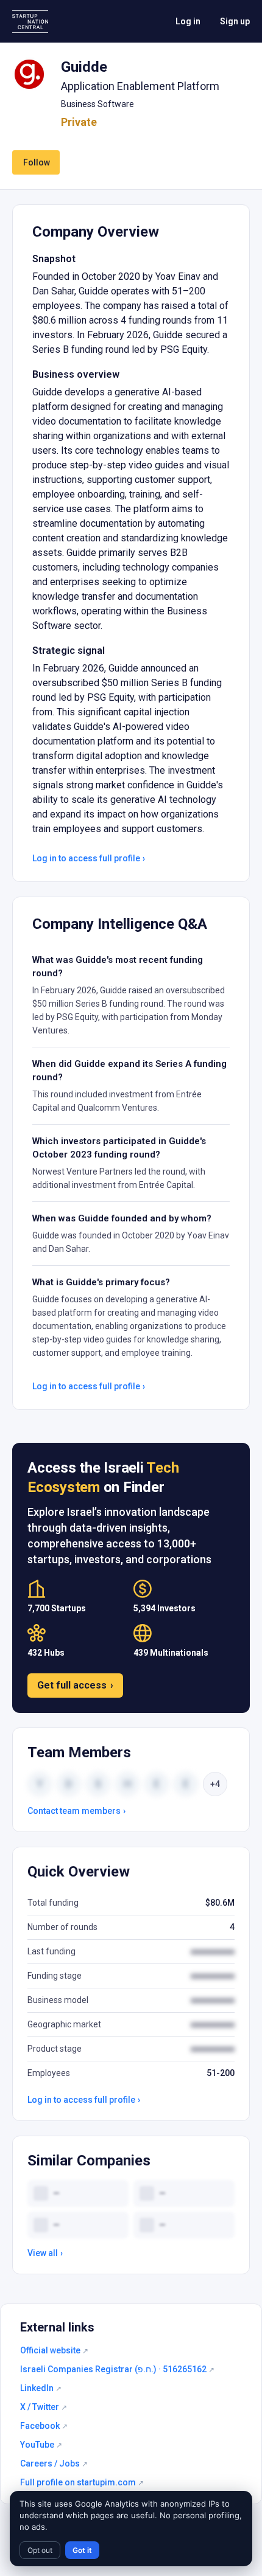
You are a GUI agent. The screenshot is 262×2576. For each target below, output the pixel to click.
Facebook (44, 2426)
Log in (188, 21)
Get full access (75, 1685)
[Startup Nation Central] (30, 22)
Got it (82, 2550)
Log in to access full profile (89, 858)
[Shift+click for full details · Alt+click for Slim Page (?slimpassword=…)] (29, 74)
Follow (37, 162)
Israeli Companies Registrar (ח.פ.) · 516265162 (117, 2369)
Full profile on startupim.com (82, 2482)
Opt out (40, 2550)
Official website (54, 2350)
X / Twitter (44, 2407)
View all (45, 2253)
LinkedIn (41, 2388)
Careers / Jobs (54, 2463)
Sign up (235, 21)
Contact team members (76, 1811)
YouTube (41, 2445)
